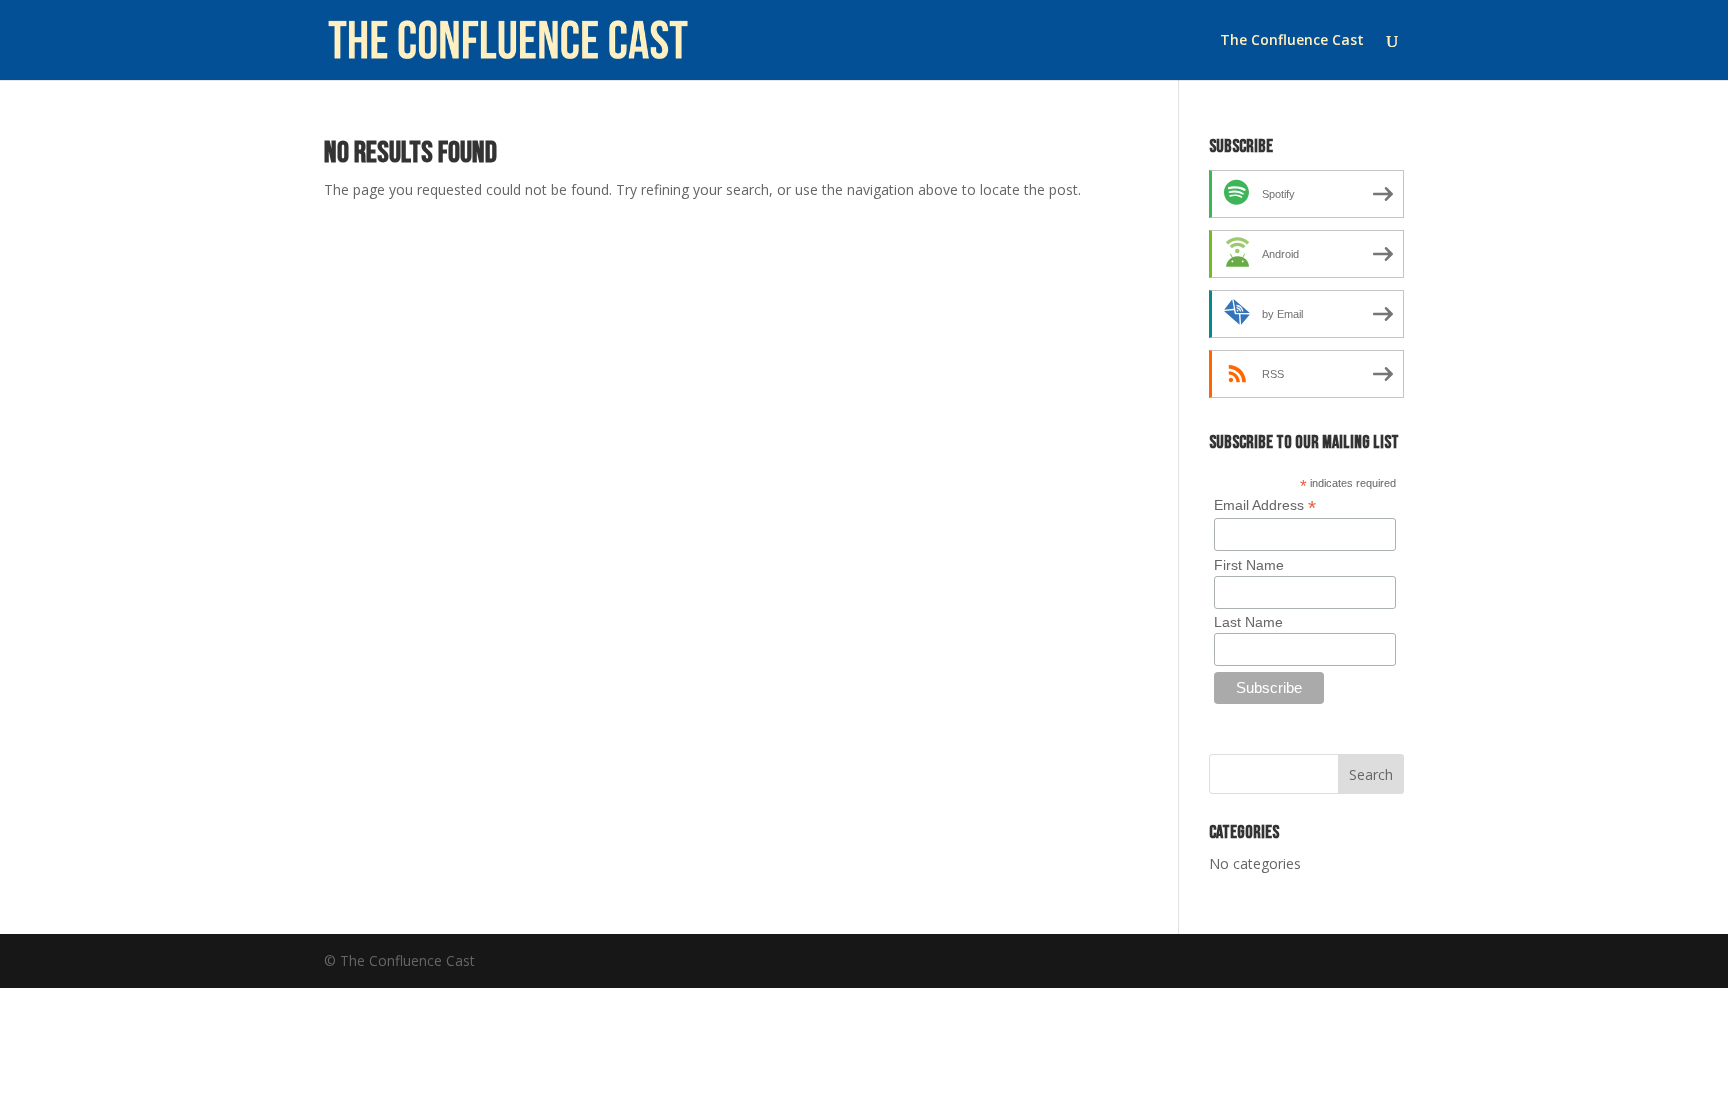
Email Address (1265, 505)
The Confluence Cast (1292, 41)
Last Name (1248, 622)
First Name (1249, 565)
